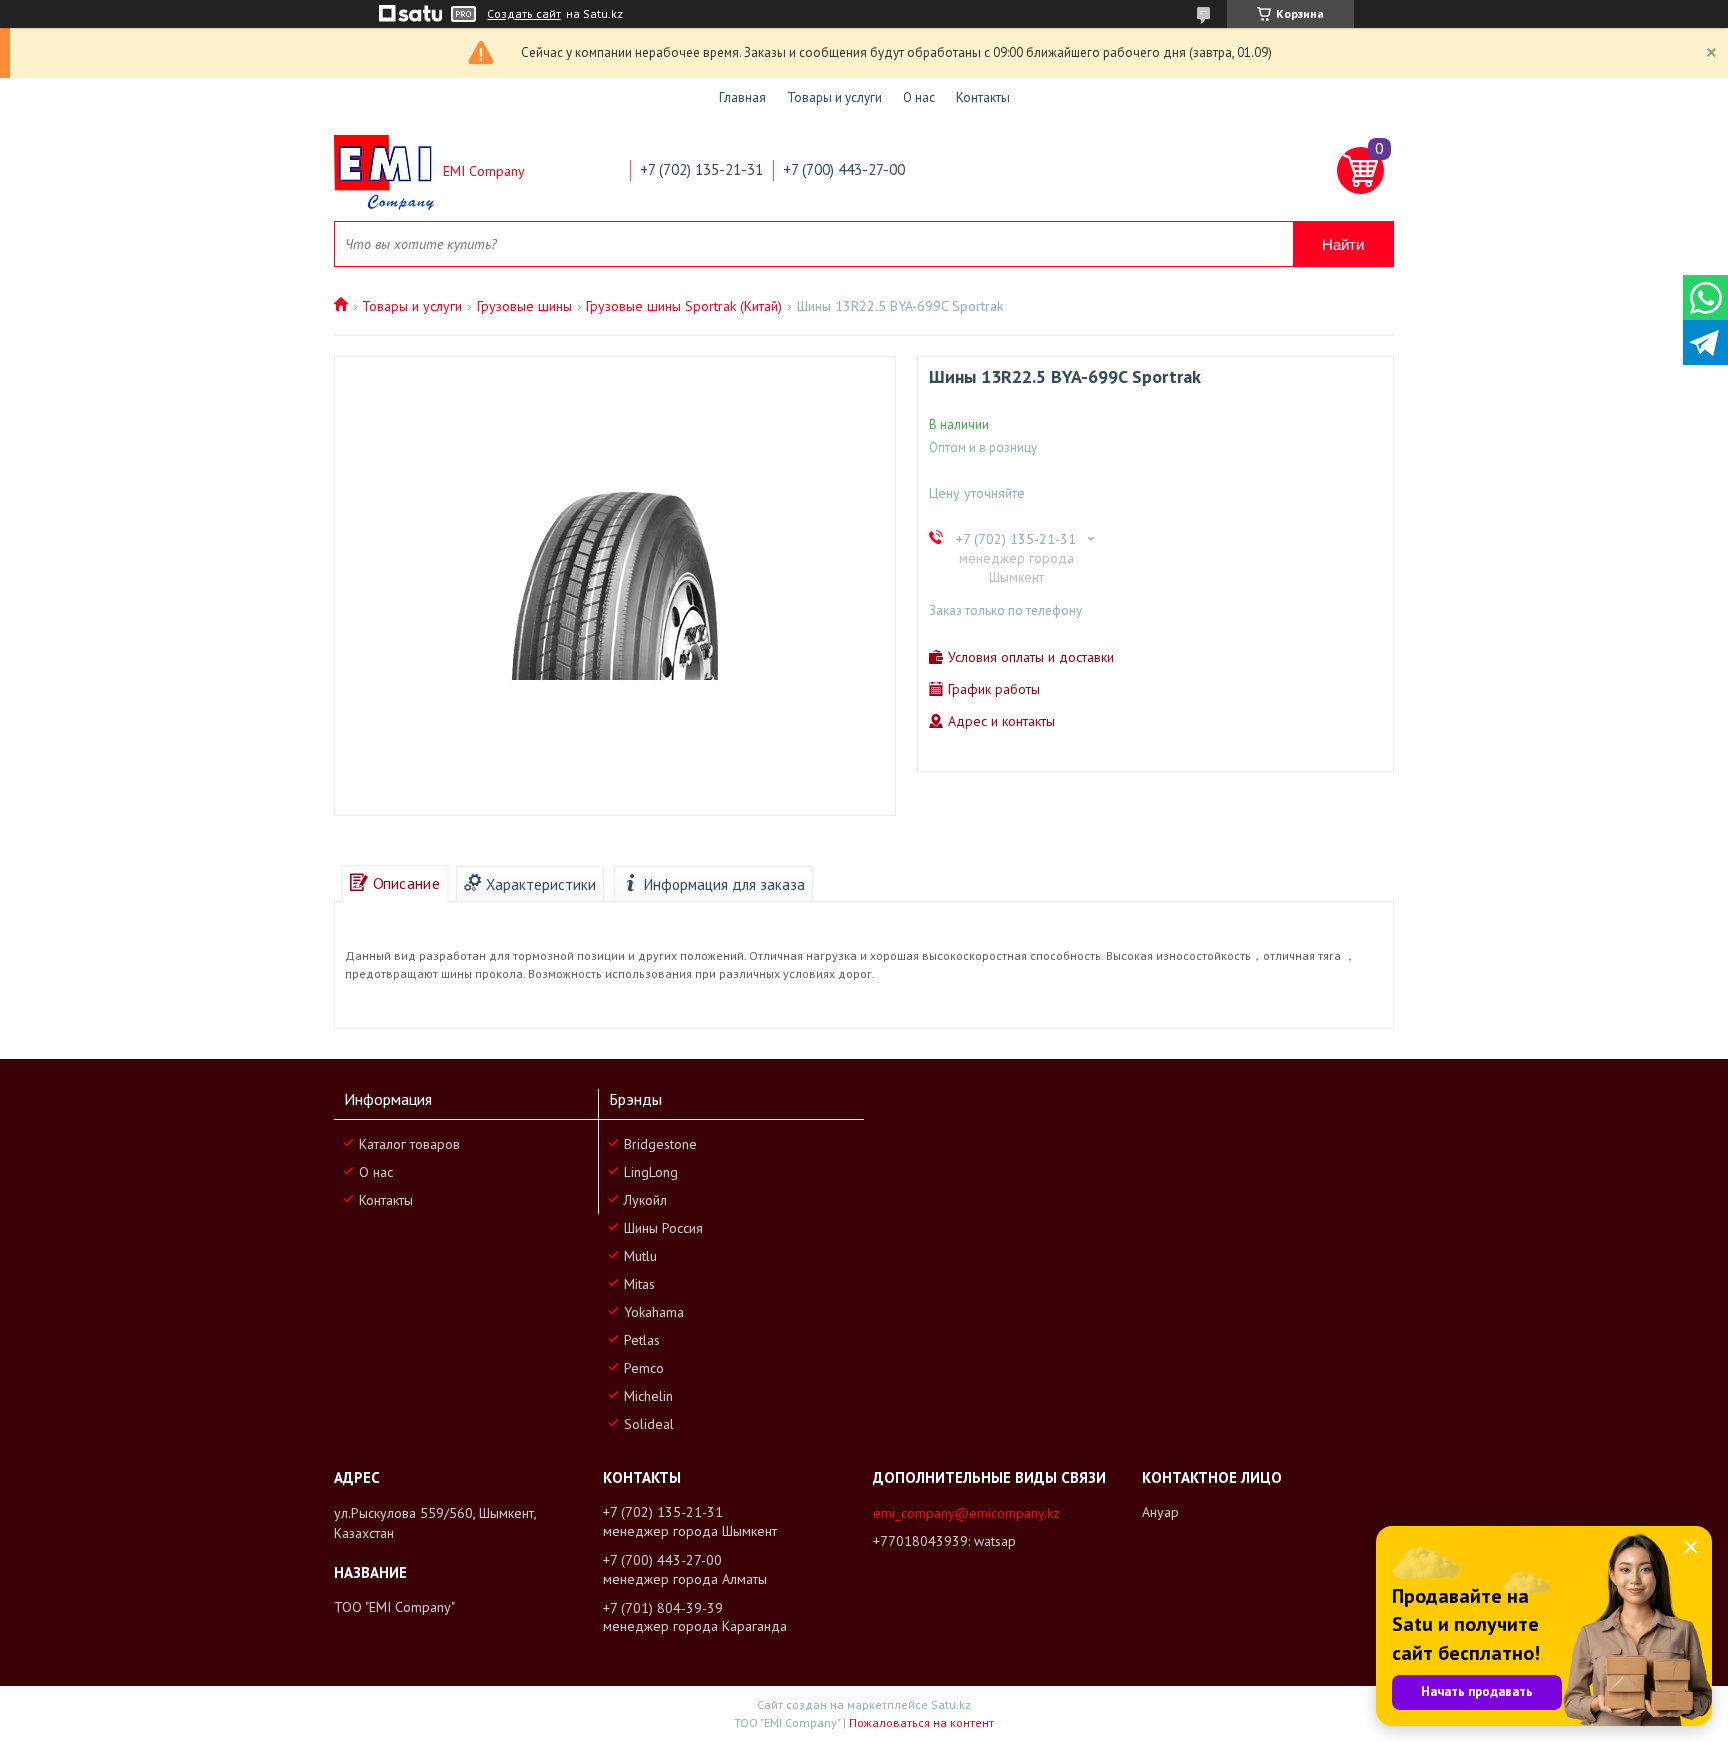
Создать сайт (524, 14)
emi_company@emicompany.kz (966, 1513)
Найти (1343, 244)
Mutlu (640, 1256)
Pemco (644, 1368)
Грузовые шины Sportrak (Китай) (684, 306)
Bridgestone (660, 1144)
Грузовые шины (524, 306)
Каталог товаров (409, 1144)
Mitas (639, 1284)
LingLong (651, 1172)
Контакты (983, 97)
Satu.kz (951, 1704)
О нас (919, 97)
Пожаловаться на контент (921, 1722)
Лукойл (645, 1200)
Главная (742, 97)
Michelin (648, 1396)
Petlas (642, 1340)
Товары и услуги (834, 97)
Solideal (649, 1424)
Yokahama (654, 1312)
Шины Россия (663, 1228)
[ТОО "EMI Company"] (384, 171)
